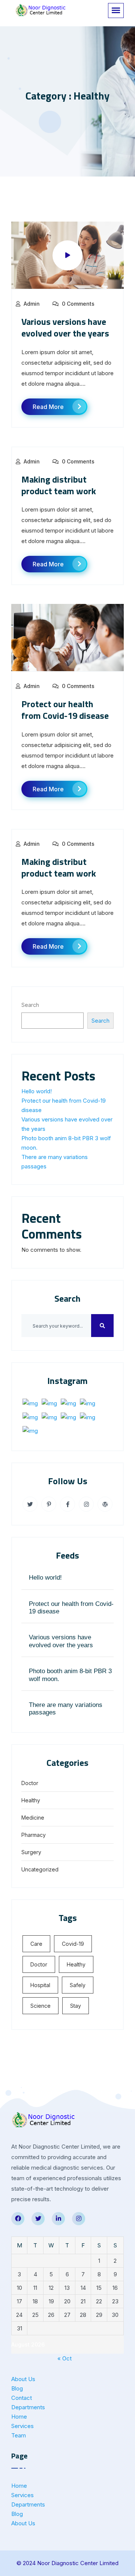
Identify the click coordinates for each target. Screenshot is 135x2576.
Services (22, 2426)
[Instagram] (79, 2219)
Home (19, 2417)
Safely (78, 1985)
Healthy (31, 1800)
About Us (23, 2379)
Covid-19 (73, 1944)
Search (30, 1005)
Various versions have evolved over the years (65, 327)
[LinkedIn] (58, 2219)
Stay (76, 2006)
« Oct (64, 2358)
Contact (22, 2398)
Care (36, 1944)
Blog (17, 2388)
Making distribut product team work (59, 485)
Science (40, 2006)
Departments (28, 2407)
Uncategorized (40, 1869)
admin (32, 304)
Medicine (33, 1818)
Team (19, 2435)
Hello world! (37, 1091)
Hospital (40, 1985)
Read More (48, 407)
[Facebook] (18, 2219)
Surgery (31, 1852)
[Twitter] (38, 2219)
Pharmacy (34, 1835)
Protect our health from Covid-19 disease (65, 710)
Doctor (30, 1783)
